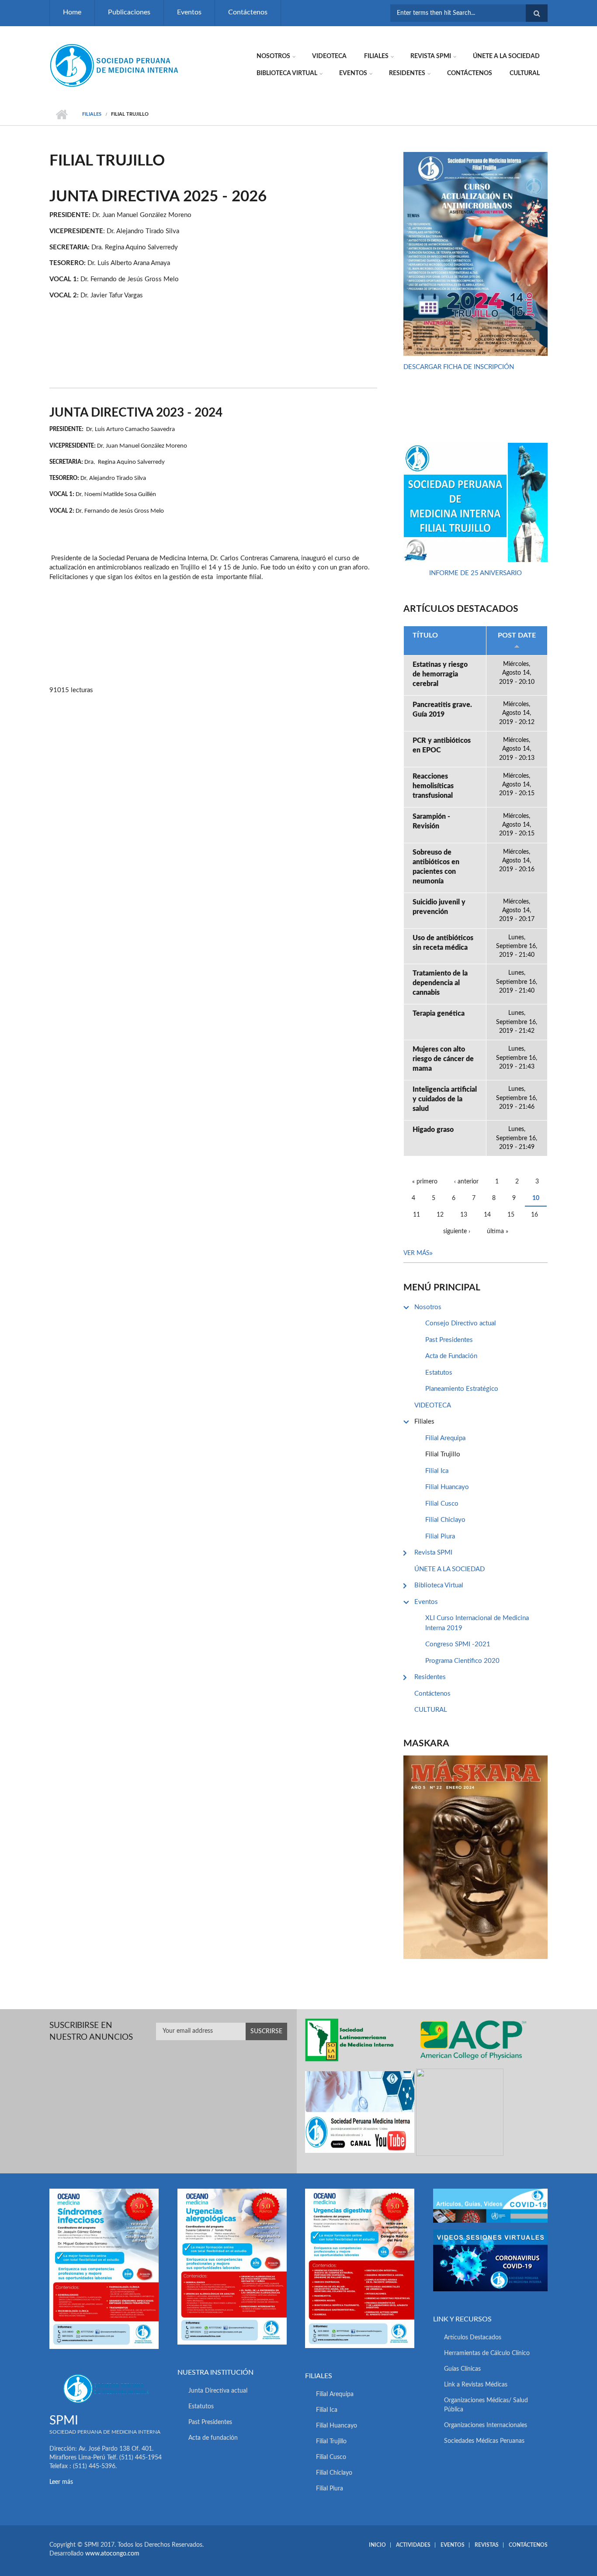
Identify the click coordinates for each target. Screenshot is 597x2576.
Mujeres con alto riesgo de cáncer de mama (443, 1059)
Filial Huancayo (447, 1487)
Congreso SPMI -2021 (458, 1644)
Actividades (413, 2545)
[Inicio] (115, 65)
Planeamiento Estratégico (462, 1389)
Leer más (61, 2482)
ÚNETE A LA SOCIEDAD (506, 56)
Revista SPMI (431, 56)
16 (535, 1215)
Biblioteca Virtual (287, 73)
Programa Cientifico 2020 (462, 1661)
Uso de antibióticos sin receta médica (443, 943)
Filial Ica (437, 1471)
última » (498, 1231)
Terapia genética (439, 1014)
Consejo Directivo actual (461, 1323)
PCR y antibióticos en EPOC (442, 745)
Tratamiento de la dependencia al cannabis (440, 983)
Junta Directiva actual (218, 2391)
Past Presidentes (449, 1340)
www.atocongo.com (112, 2554)
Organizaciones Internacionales (486, 2425)
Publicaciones (129, 12)
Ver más (417, 1253)
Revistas (487, 2545)
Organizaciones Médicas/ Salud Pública (486, 2405)
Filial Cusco (442, 1504)
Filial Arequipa (445, 1438)
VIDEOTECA (329, 56)
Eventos (189, 12)
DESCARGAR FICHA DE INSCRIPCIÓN (459, 367)
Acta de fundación (213, 2438)
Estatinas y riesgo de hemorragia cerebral (440, 674)
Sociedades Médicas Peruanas (484, 2441)
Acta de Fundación (451, 1356)
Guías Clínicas (462, 2369)
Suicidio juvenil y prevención (439, 907)
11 (417, 1215)
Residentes (407, 73)
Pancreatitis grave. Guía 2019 (442, 710)
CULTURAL (525, 73)
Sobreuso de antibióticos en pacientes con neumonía (436, 867)
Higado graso (433, 1130)
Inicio (61, 114)
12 (440, 1215)
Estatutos (439, 1373)
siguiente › (457, 1231)
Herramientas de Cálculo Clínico (487, 2353)
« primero (425, 1182)
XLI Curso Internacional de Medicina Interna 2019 (477, 1623)
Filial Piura (440, 1536)
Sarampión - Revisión (431, 821)
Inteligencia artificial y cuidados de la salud (445, 1099)
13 (464, 1215)
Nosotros (273, 56)
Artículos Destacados (473, 2338)
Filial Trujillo (443, 1454)
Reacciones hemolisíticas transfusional (433, 786)
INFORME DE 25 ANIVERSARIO (476, 573)
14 (487, 1215)
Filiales (376, 56)
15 (511, 1215)
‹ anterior (466, 1182)
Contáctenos (248, 12)
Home (72, 12)
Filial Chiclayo (445, 1520)
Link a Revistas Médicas (476, 2385)
